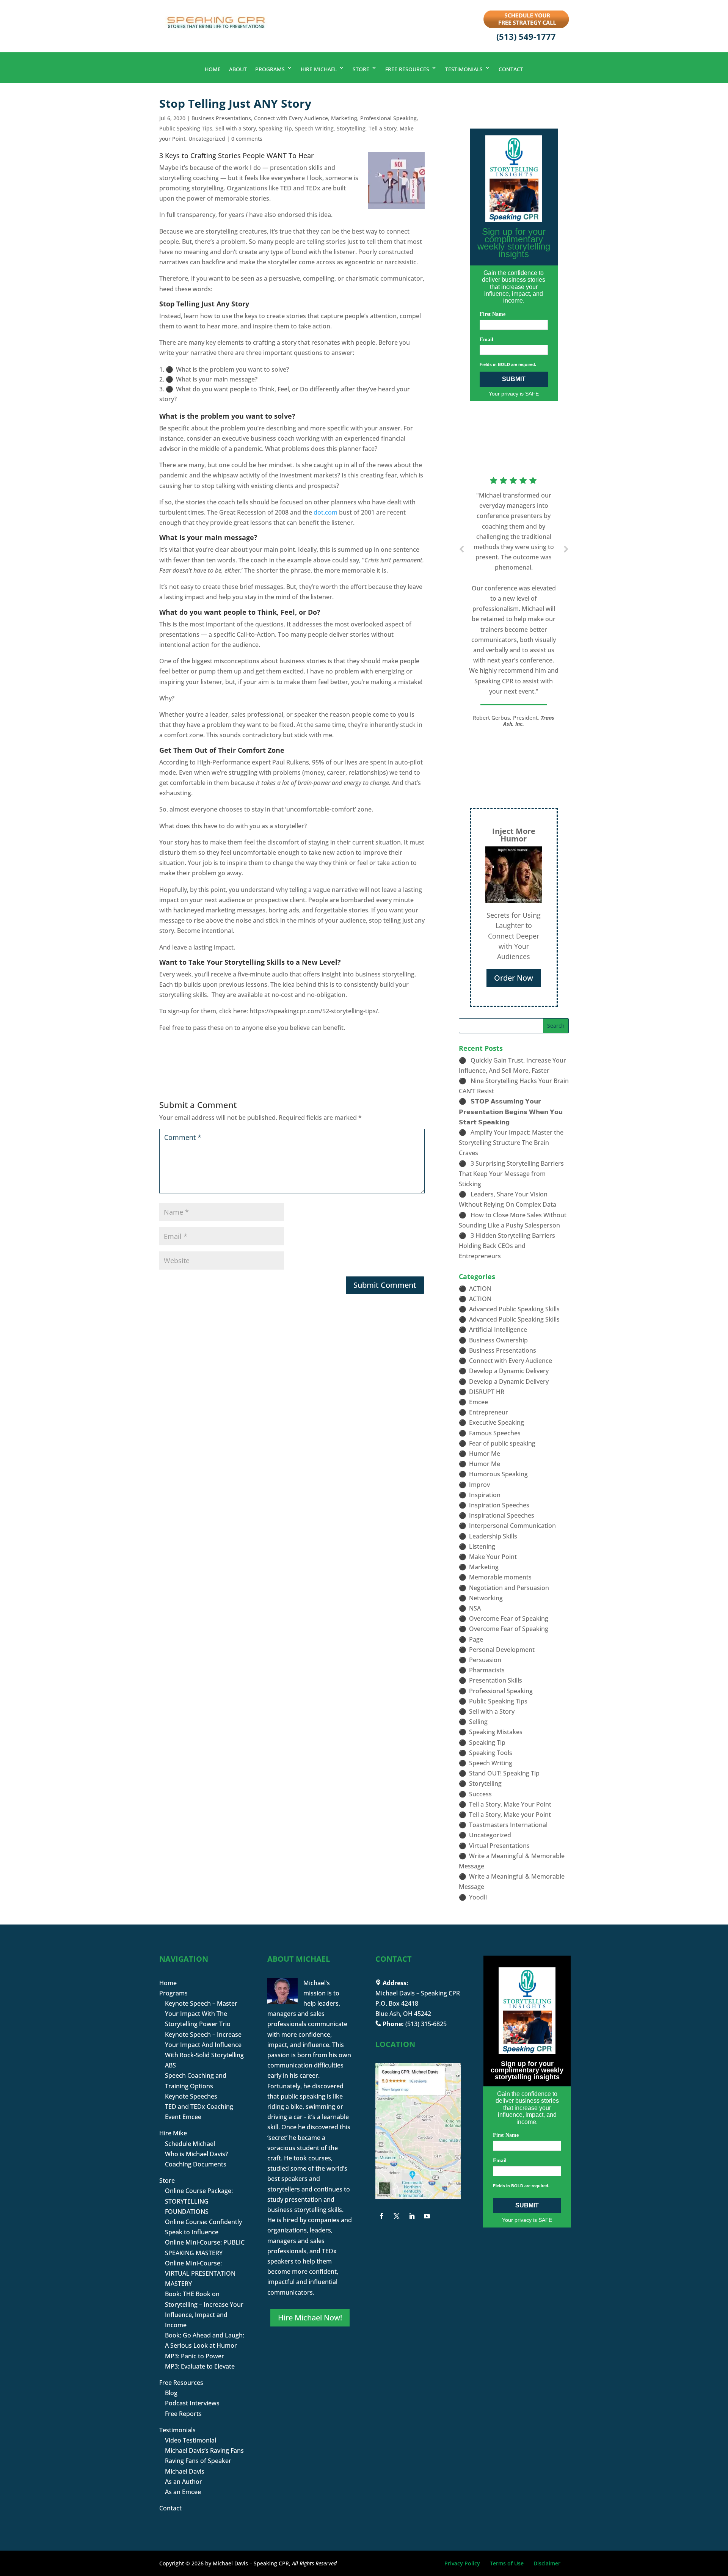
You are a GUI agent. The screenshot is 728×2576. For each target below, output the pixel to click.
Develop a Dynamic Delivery (509, 1371)
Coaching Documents (196, 2164)
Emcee (479, 1402)
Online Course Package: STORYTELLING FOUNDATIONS (199, 2201)
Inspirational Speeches (502, 1515)
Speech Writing (314, 128)
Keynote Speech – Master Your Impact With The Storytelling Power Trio (201, 2014)
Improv (479, 1485)
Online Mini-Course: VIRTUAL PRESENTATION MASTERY (200, 2273)
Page (476, 1639)
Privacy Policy (462, 2563)
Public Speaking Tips (186, 128)
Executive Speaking (497, 1422)
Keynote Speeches (191, 2096)
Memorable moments (500, 1577)
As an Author (184, 2482)
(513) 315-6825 (426, 2024)
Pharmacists (487, 1670)
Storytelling (351, 128)
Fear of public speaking (502, 1443)
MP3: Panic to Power (195, 2356)
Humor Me (485, 1454)
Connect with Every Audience (291, 118)
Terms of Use (507, 2563)
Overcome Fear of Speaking (509, 1618)
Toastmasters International (508, 1825)
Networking (486, 1598)
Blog (171, 2393)
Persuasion (485, 1660)
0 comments (247, 139)
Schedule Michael (190, 2144)
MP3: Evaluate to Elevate (200, 2366)
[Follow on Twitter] (397, 2216)
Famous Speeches (495, 1433)
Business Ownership (498, 1340)
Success (480, 1794)
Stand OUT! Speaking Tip (504, 1773)
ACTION (480, 1289)
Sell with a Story (236, 128)
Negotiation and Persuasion (509, 1588)
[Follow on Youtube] (427, 2216)
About (238, 69)
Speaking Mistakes (496, 1732)
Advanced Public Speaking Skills (514, 1309)
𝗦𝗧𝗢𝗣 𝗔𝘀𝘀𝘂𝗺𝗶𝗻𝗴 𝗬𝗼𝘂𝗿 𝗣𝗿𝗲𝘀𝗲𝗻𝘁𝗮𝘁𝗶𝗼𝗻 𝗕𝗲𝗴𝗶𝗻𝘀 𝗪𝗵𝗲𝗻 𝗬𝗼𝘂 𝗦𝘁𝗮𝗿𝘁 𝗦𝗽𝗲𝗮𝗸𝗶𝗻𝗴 (511, 1111)
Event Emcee (183, 2117)
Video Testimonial (191, 2440)
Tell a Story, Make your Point (510, 1815)
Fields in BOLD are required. (508, 364)
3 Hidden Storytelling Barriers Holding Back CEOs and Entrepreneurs (507, 1246)
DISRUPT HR (487, 1392)
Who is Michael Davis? (196, 2154)
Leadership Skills (493, 1536)
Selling (478, 1722)
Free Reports (183, 2414)
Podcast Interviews (192, 2403)
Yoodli (478, 1897)
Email (486, 340)
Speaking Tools (491, 1753)
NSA (475, 1608)
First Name (493, 314)
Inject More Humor (514, 835)
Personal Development (502, 1650)
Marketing (344, 118)
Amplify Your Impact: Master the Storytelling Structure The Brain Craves (511, 1143)
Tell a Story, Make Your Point (510, 1804)
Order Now (514, 978)
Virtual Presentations (499, 1846)
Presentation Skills (496, 1680)
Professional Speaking (388, 118)
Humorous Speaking (498, 1474)
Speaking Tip (275, 128)
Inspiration (485, 1495)
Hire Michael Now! (310, 2318)
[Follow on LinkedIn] (412, 2216)
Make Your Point (493, 1557)
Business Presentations (221, 118)
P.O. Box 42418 (397, 2003)
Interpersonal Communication (512, 1526)
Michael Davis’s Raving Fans (204, 2450)
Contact (511, 69)
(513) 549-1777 (526, 36)
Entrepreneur (489, 1412)
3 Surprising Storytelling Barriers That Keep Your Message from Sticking (511, 1174)
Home (213, 69)
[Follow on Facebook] (381, 2216)
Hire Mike (173, 2133)
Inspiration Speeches (499, 1505)
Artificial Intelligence (498, 1330)
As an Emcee (183, 2492)
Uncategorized (207, 139)
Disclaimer (547, 2563)
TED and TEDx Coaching (199, 2107)
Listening (482, 1546)
